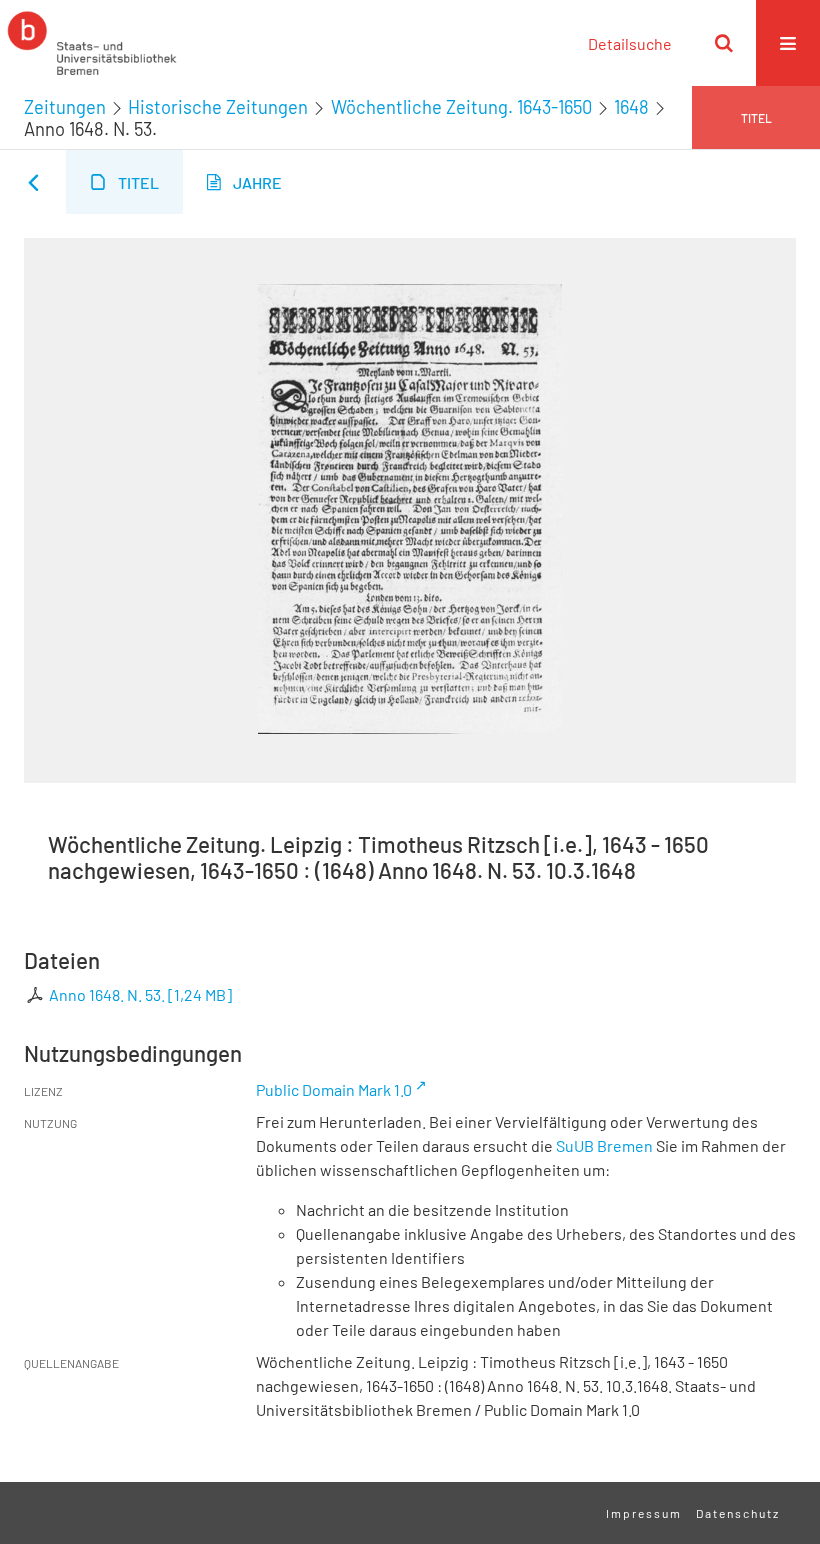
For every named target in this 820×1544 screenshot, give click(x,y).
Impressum (644, 1513)
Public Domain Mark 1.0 (334, 1089)
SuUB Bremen (604, 1145)
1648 (631, 107)
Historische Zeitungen (218, 107)
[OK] (724, 43)
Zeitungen (65, 107)
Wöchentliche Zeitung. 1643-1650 (461, 107)
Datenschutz (738, 1513)
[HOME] (92, 43)
